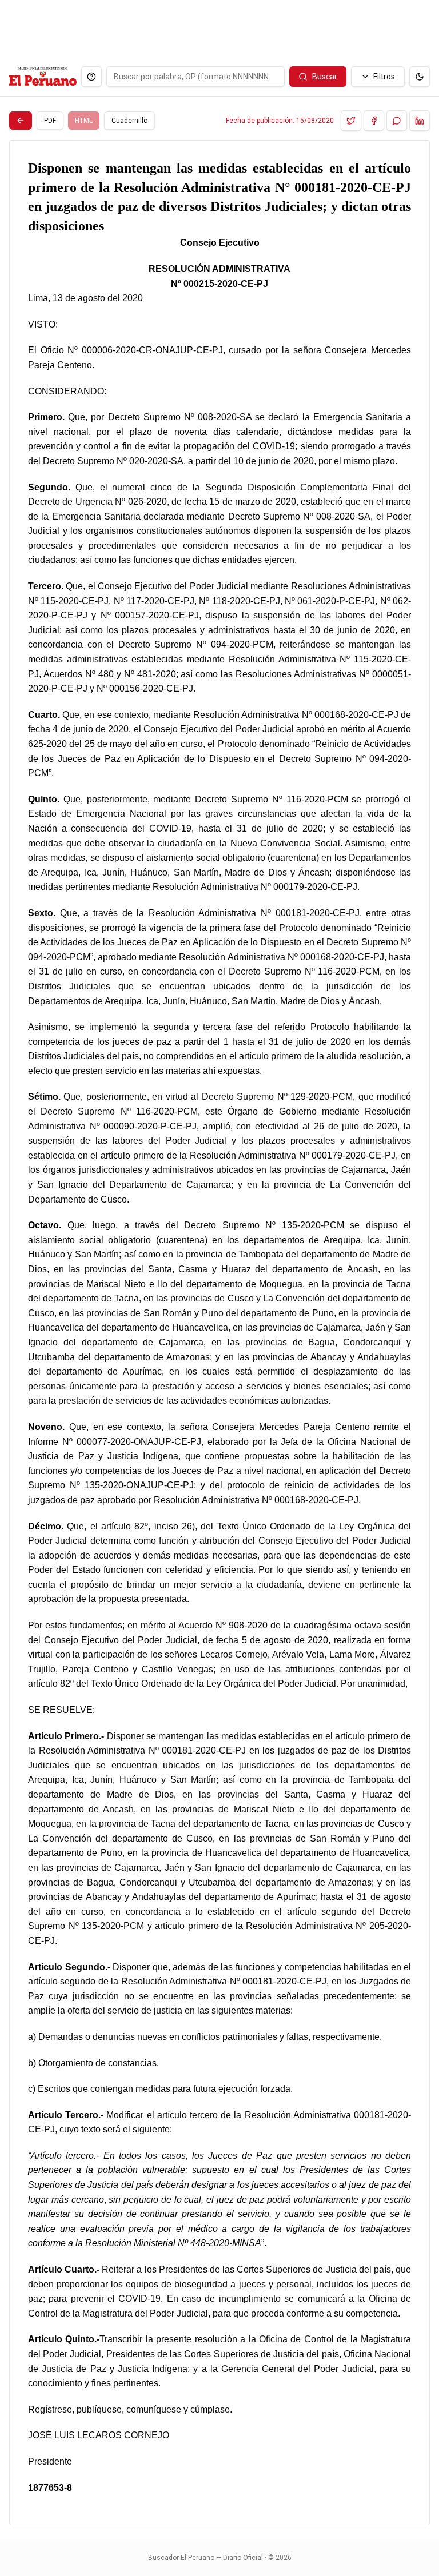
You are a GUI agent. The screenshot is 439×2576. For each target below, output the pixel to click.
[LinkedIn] (420, 121)
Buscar (325, 77)
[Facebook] (374, 121)
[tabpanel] (219, 1333)
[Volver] (21, 121)
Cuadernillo (129, 121)
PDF (50, 121)
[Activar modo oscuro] (420, 77)
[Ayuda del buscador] (91, 77)
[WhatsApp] (397, 121)
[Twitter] (351, 121)
